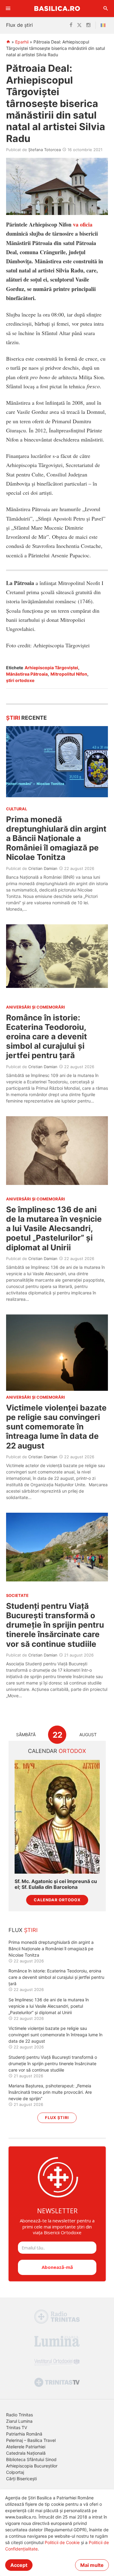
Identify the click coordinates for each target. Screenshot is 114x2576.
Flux (23, 1930)
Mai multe (92, 2565)
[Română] (104, 25)
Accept (19, 2565)
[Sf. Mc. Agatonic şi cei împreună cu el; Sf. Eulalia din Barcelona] (57, 1817)
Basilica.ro (57, 8)
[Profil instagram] (88, 25)
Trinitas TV (17, 2427)
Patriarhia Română (24, 2434)
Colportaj (15, 2472)
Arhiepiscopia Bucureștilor (32, 2466)
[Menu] (8, 9)
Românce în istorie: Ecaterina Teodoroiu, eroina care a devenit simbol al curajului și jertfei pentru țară (47, 1037)
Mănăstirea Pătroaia (27, 674)
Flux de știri (19, 25)
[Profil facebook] (71, 25)
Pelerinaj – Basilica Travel (31, 2440)
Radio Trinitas (19, 2415)
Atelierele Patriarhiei (26, 2447)
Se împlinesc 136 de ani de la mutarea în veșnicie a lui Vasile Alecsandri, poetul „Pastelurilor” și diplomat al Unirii (54, 1228)
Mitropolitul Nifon (69, 674)
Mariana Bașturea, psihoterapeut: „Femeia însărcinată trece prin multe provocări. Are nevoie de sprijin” (50, 2092)
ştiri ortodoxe (20, 680)
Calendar (57, 1751)
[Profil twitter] (79, 25)
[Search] (106, 9)
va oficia (83, 224)
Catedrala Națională (26, 2453)
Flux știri (57, 2118)
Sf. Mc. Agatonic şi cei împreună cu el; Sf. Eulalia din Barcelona (56, 1884)
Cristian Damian (43, 868)
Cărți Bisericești (21, 2479)
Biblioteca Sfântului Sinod (31, 2459)
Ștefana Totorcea (45, 150)
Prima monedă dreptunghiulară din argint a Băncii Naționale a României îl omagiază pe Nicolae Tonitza (56, 838)
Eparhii (22, 42)
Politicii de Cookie (62, 2542)
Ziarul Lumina (19, 2421)
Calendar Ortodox (57, 1900)
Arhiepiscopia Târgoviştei (51, 668)
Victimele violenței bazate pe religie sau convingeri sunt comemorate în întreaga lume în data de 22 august (56, 1427)
